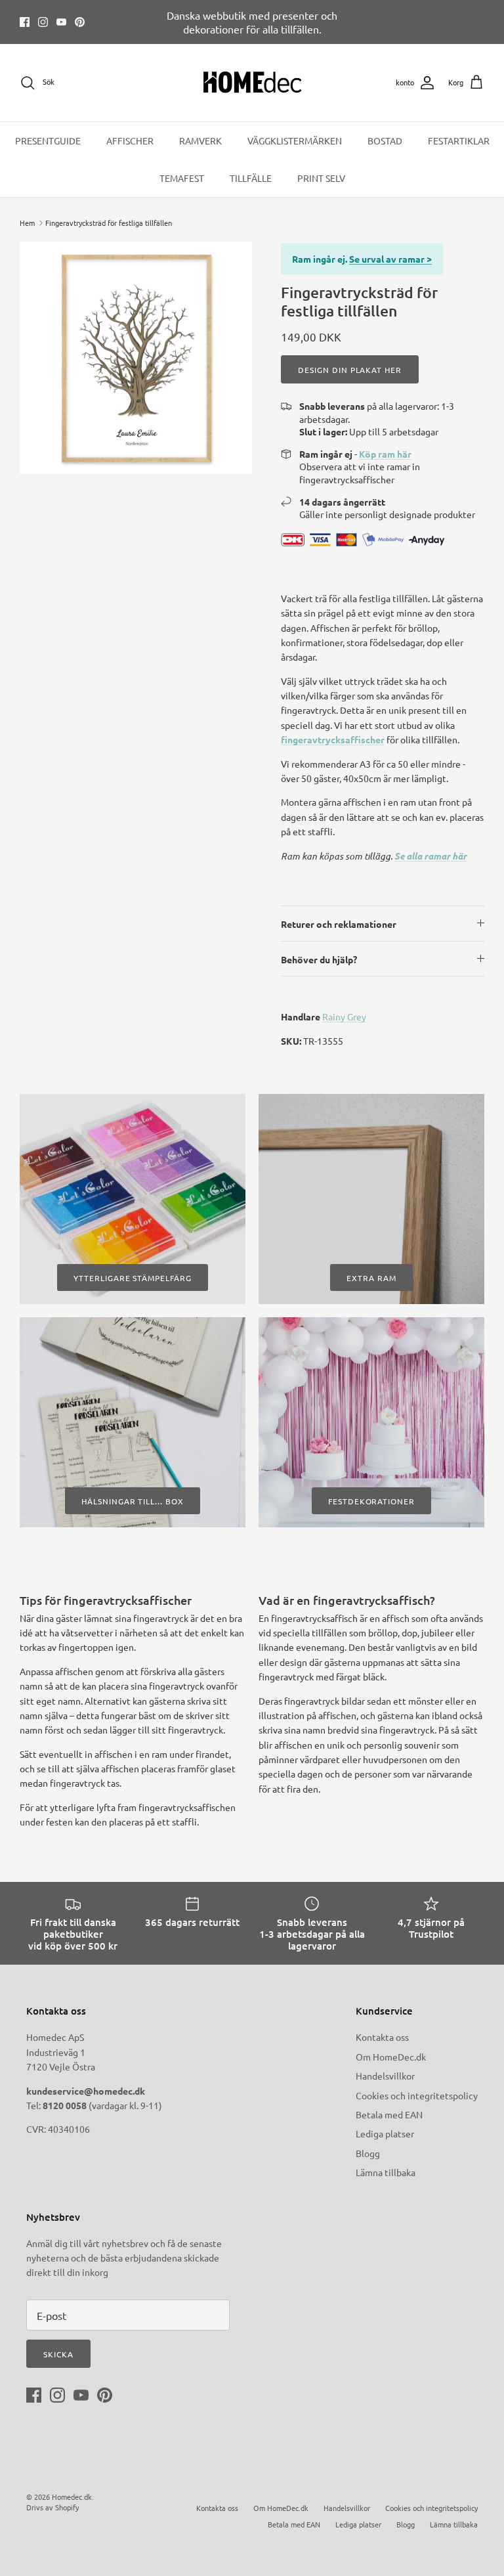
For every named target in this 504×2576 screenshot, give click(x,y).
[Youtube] (61, 22)
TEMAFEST (182, 178)
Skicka (58, 2354)
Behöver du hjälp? (319, 959)
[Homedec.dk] (252, 83)
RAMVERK (200, 141)
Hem (27, 223)
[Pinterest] (80, 22)
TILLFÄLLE (251, 178)
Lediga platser (385, 2133)
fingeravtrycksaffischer (333, 739)
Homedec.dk (72, 2497)
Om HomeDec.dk (391, 2057)
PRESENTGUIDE (48, 141)
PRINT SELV (321, 178)
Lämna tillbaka (386, 2172)
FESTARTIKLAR (459, 141)
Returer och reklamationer (339, 924)
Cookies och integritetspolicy (417, 2095)
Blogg (368, 2153)
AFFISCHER (130, 141)
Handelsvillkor (385, 2076)
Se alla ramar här (430, 856)
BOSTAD (385, 141)
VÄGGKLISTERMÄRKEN (295, 141)
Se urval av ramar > (390, 259)
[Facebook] (25, 22)
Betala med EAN (389, 2114)
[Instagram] (43, 22)
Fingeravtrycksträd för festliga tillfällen (109, 223)
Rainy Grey (344, 1016)
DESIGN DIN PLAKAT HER (350, 370)
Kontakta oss (382, 2037)
